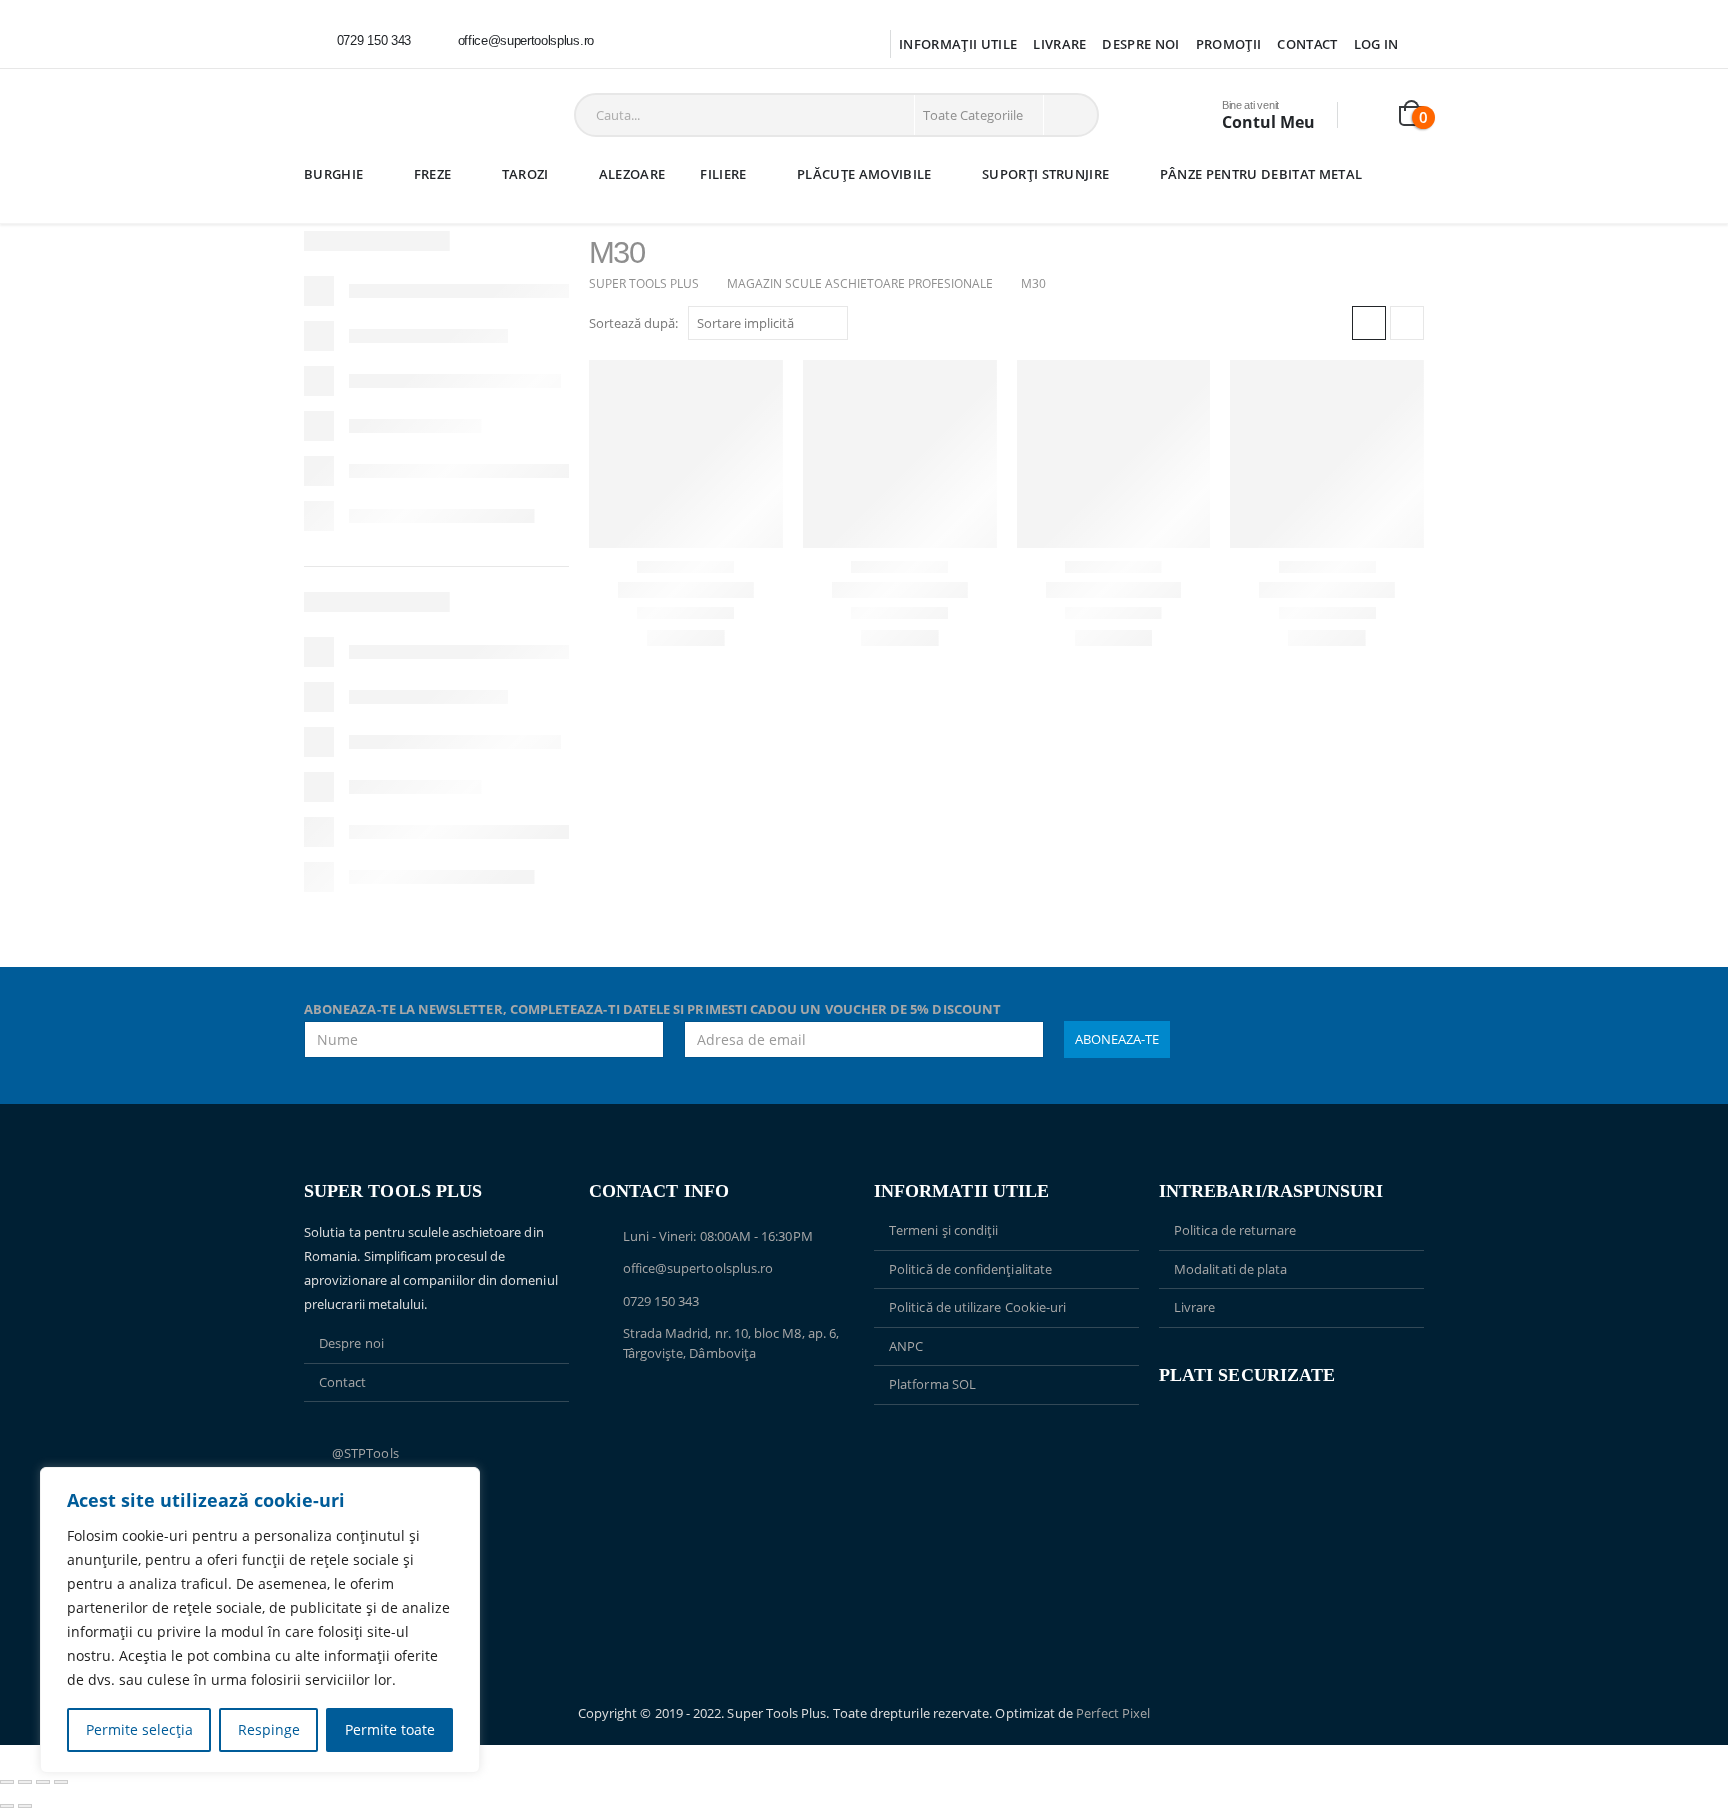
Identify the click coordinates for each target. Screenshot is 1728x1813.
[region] (260, 1620)
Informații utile (958, 44)
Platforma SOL (932, 1384)
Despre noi (1140, 44)
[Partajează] (43, 1782)
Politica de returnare (1235, 1230)
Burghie (333, 174)
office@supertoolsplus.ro (698, 1268)
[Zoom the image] (1006, 1452)
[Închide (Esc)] (61, 1782)
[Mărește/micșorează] (7, 1782)
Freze (433, 174)
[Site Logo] (368, 115)
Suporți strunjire (1046, 174)
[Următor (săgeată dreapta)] (25, 1806)
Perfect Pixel (1113, 1713)
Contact (1307, 44)
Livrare (1059, 44)
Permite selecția (139, 1729)
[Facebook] (637, 41)
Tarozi (525, 174)
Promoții (1229, 44)
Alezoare (632, 174)
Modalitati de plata (1230, 1269)
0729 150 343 (661, 1301)
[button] (1369, 323)
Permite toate (390, 1729)
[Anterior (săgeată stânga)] (7, 1806)
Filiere (723, 174)
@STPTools (365, 1453)
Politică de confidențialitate (970, 1269)
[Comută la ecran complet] (25, 1782)
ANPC (906, 1346)
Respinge (269, 1729)
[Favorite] (1369, 115)
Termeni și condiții (943, 1230)
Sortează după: (633, 323)
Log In (1376, 44)
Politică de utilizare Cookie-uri (977, 1307)
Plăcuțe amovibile (864, 174)
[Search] (1069, 115)
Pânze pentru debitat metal (1261, 174)
